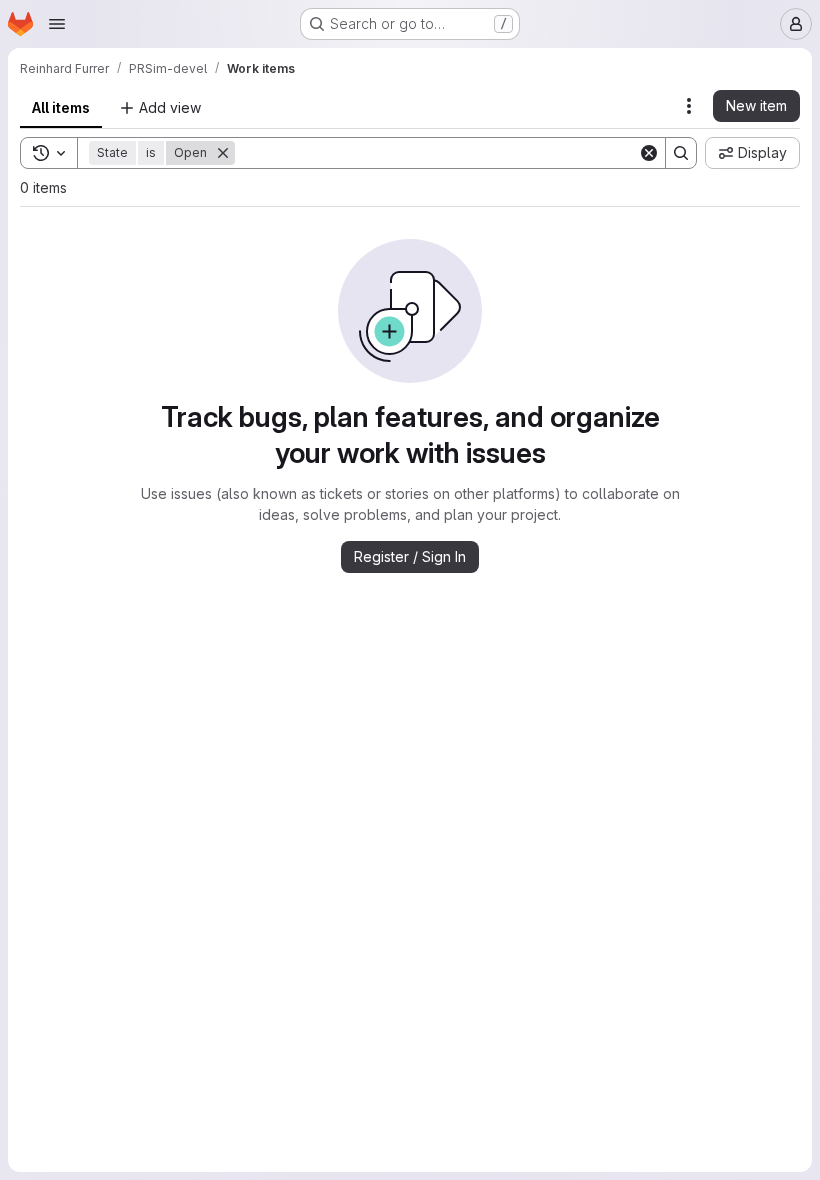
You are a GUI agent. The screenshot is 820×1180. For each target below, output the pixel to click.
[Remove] (223, 153)
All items (61, 107)
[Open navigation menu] (57, 24)
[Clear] (649, 153)
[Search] (681, 153)
